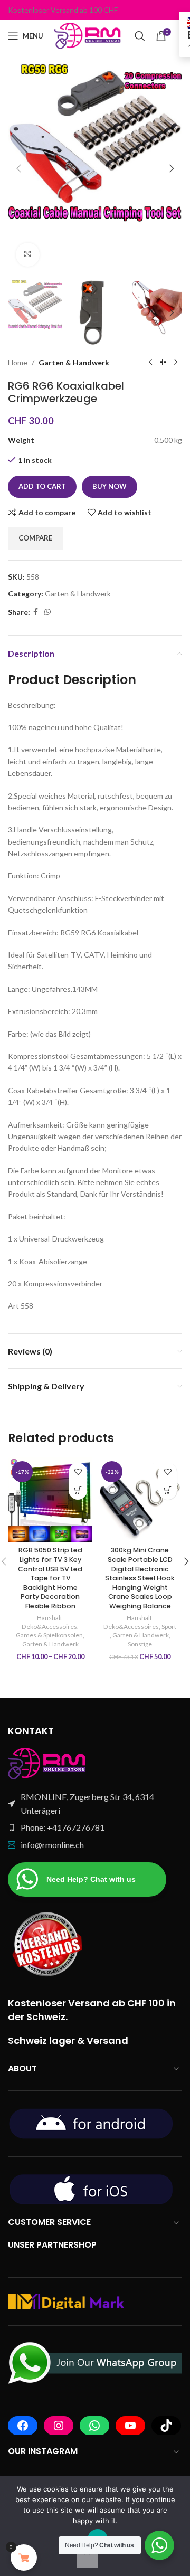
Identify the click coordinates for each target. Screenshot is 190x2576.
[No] (87, 2557)
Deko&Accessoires (49, 1627)
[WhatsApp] (94, 2426)
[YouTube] (130, 2426)
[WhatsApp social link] (47, 612)
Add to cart (42, 486)
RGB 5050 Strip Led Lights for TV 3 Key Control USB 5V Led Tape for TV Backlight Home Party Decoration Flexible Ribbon (50, 1578)
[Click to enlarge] (28, 255)
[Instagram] (59, 2426)
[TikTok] (166, 2426)
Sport (169, 1627)
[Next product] (176, 363)
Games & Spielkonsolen (49, 1635)
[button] (18, 168)
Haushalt (50, 1618)
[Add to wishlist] (78, 1472)
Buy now (110, 486)
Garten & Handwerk (74, 362)
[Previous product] (150, 363)
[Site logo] (89, 35)
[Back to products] (163, 363)
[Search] (140, 36)
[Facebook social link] (36, 612)
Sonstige (140, 1644)
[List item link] (95, 1827)
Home (18, 362)
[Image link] (47, 1763)
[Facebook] (23, 2426)
